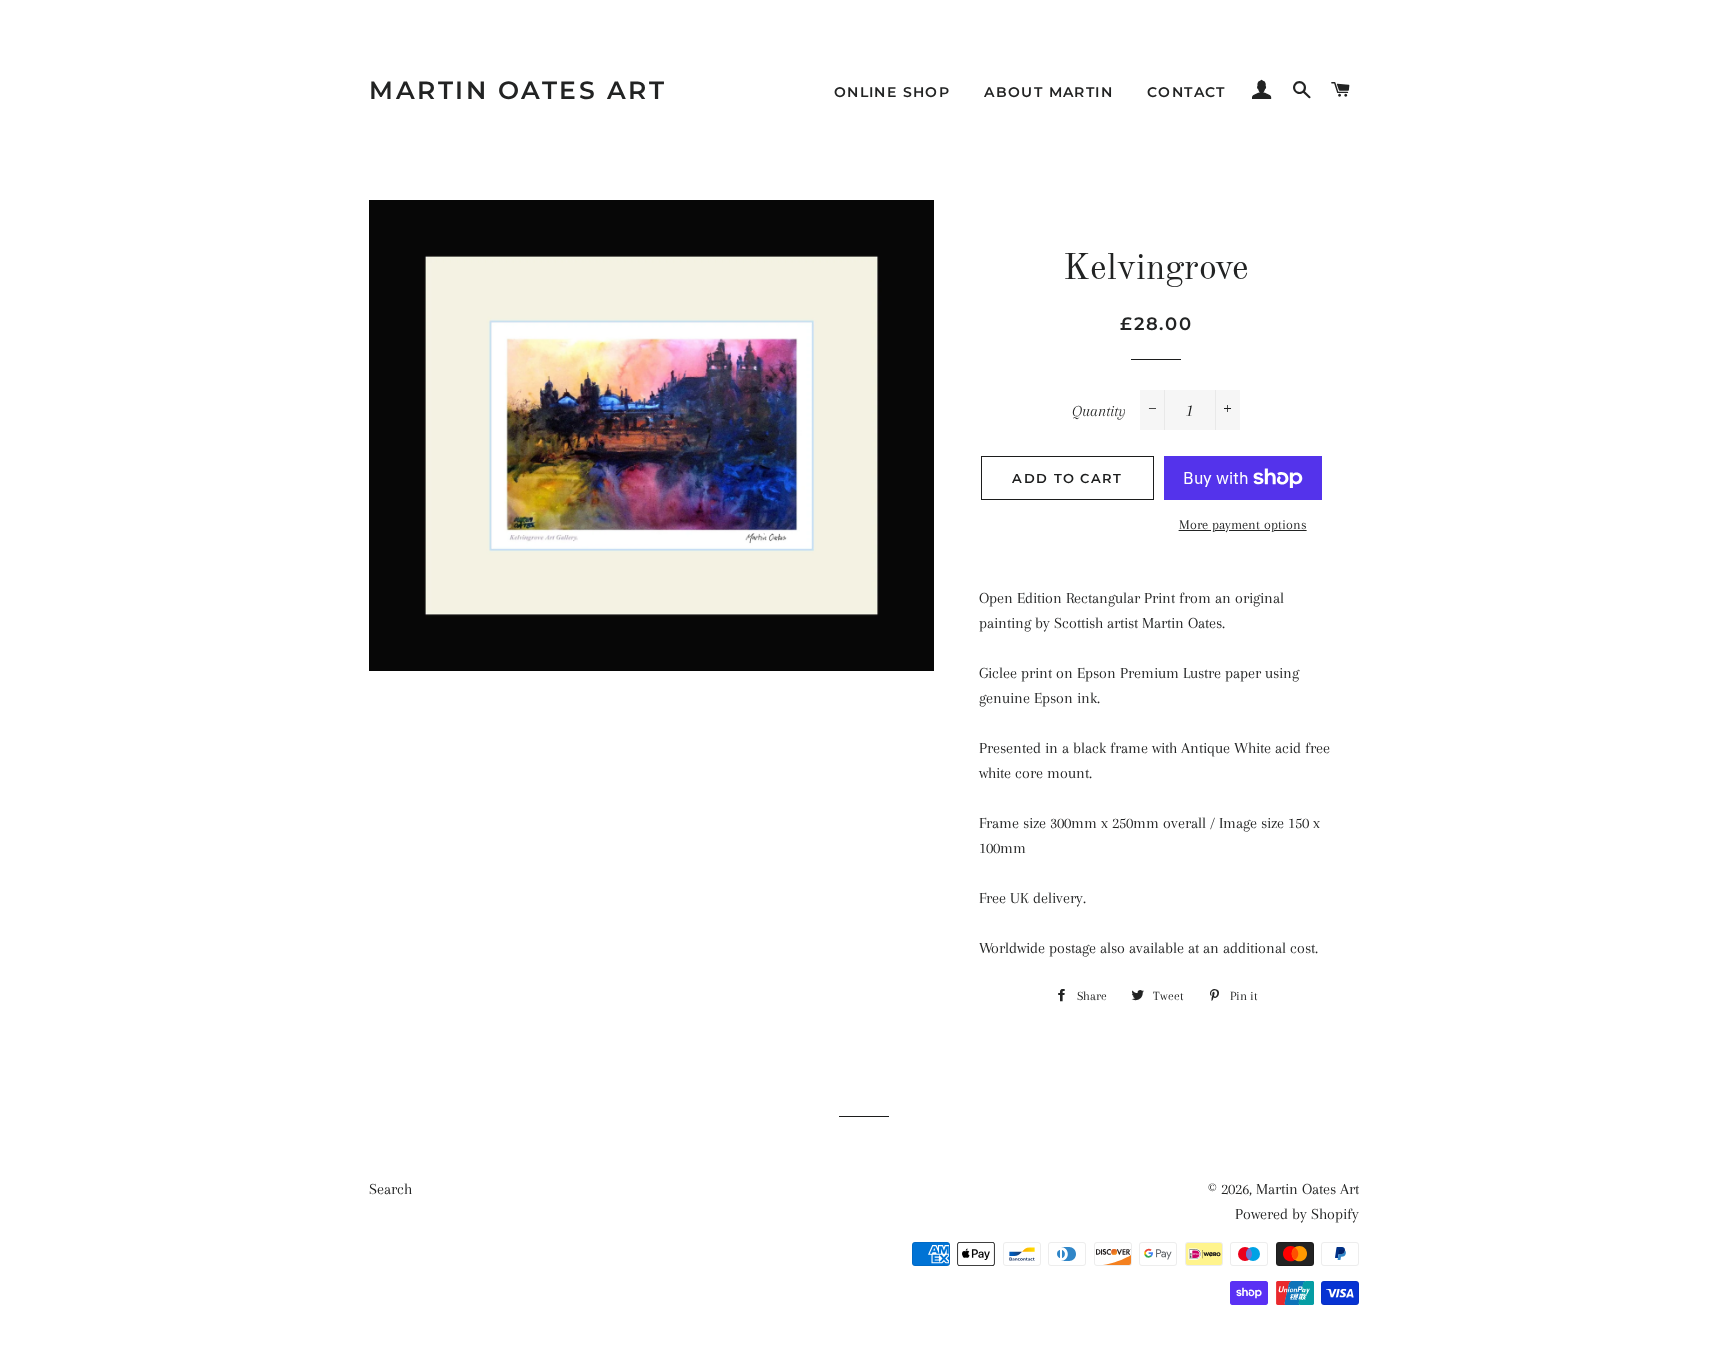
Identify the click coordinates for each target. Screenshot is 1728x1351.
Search (390, 1189)
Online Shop (892, 92)
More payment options (1243, 524)
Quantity (1099, 411)
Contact (1186, 92)
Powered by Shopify (1297, 1214)
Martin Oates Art (517, 90)
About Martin (1048, 92)
